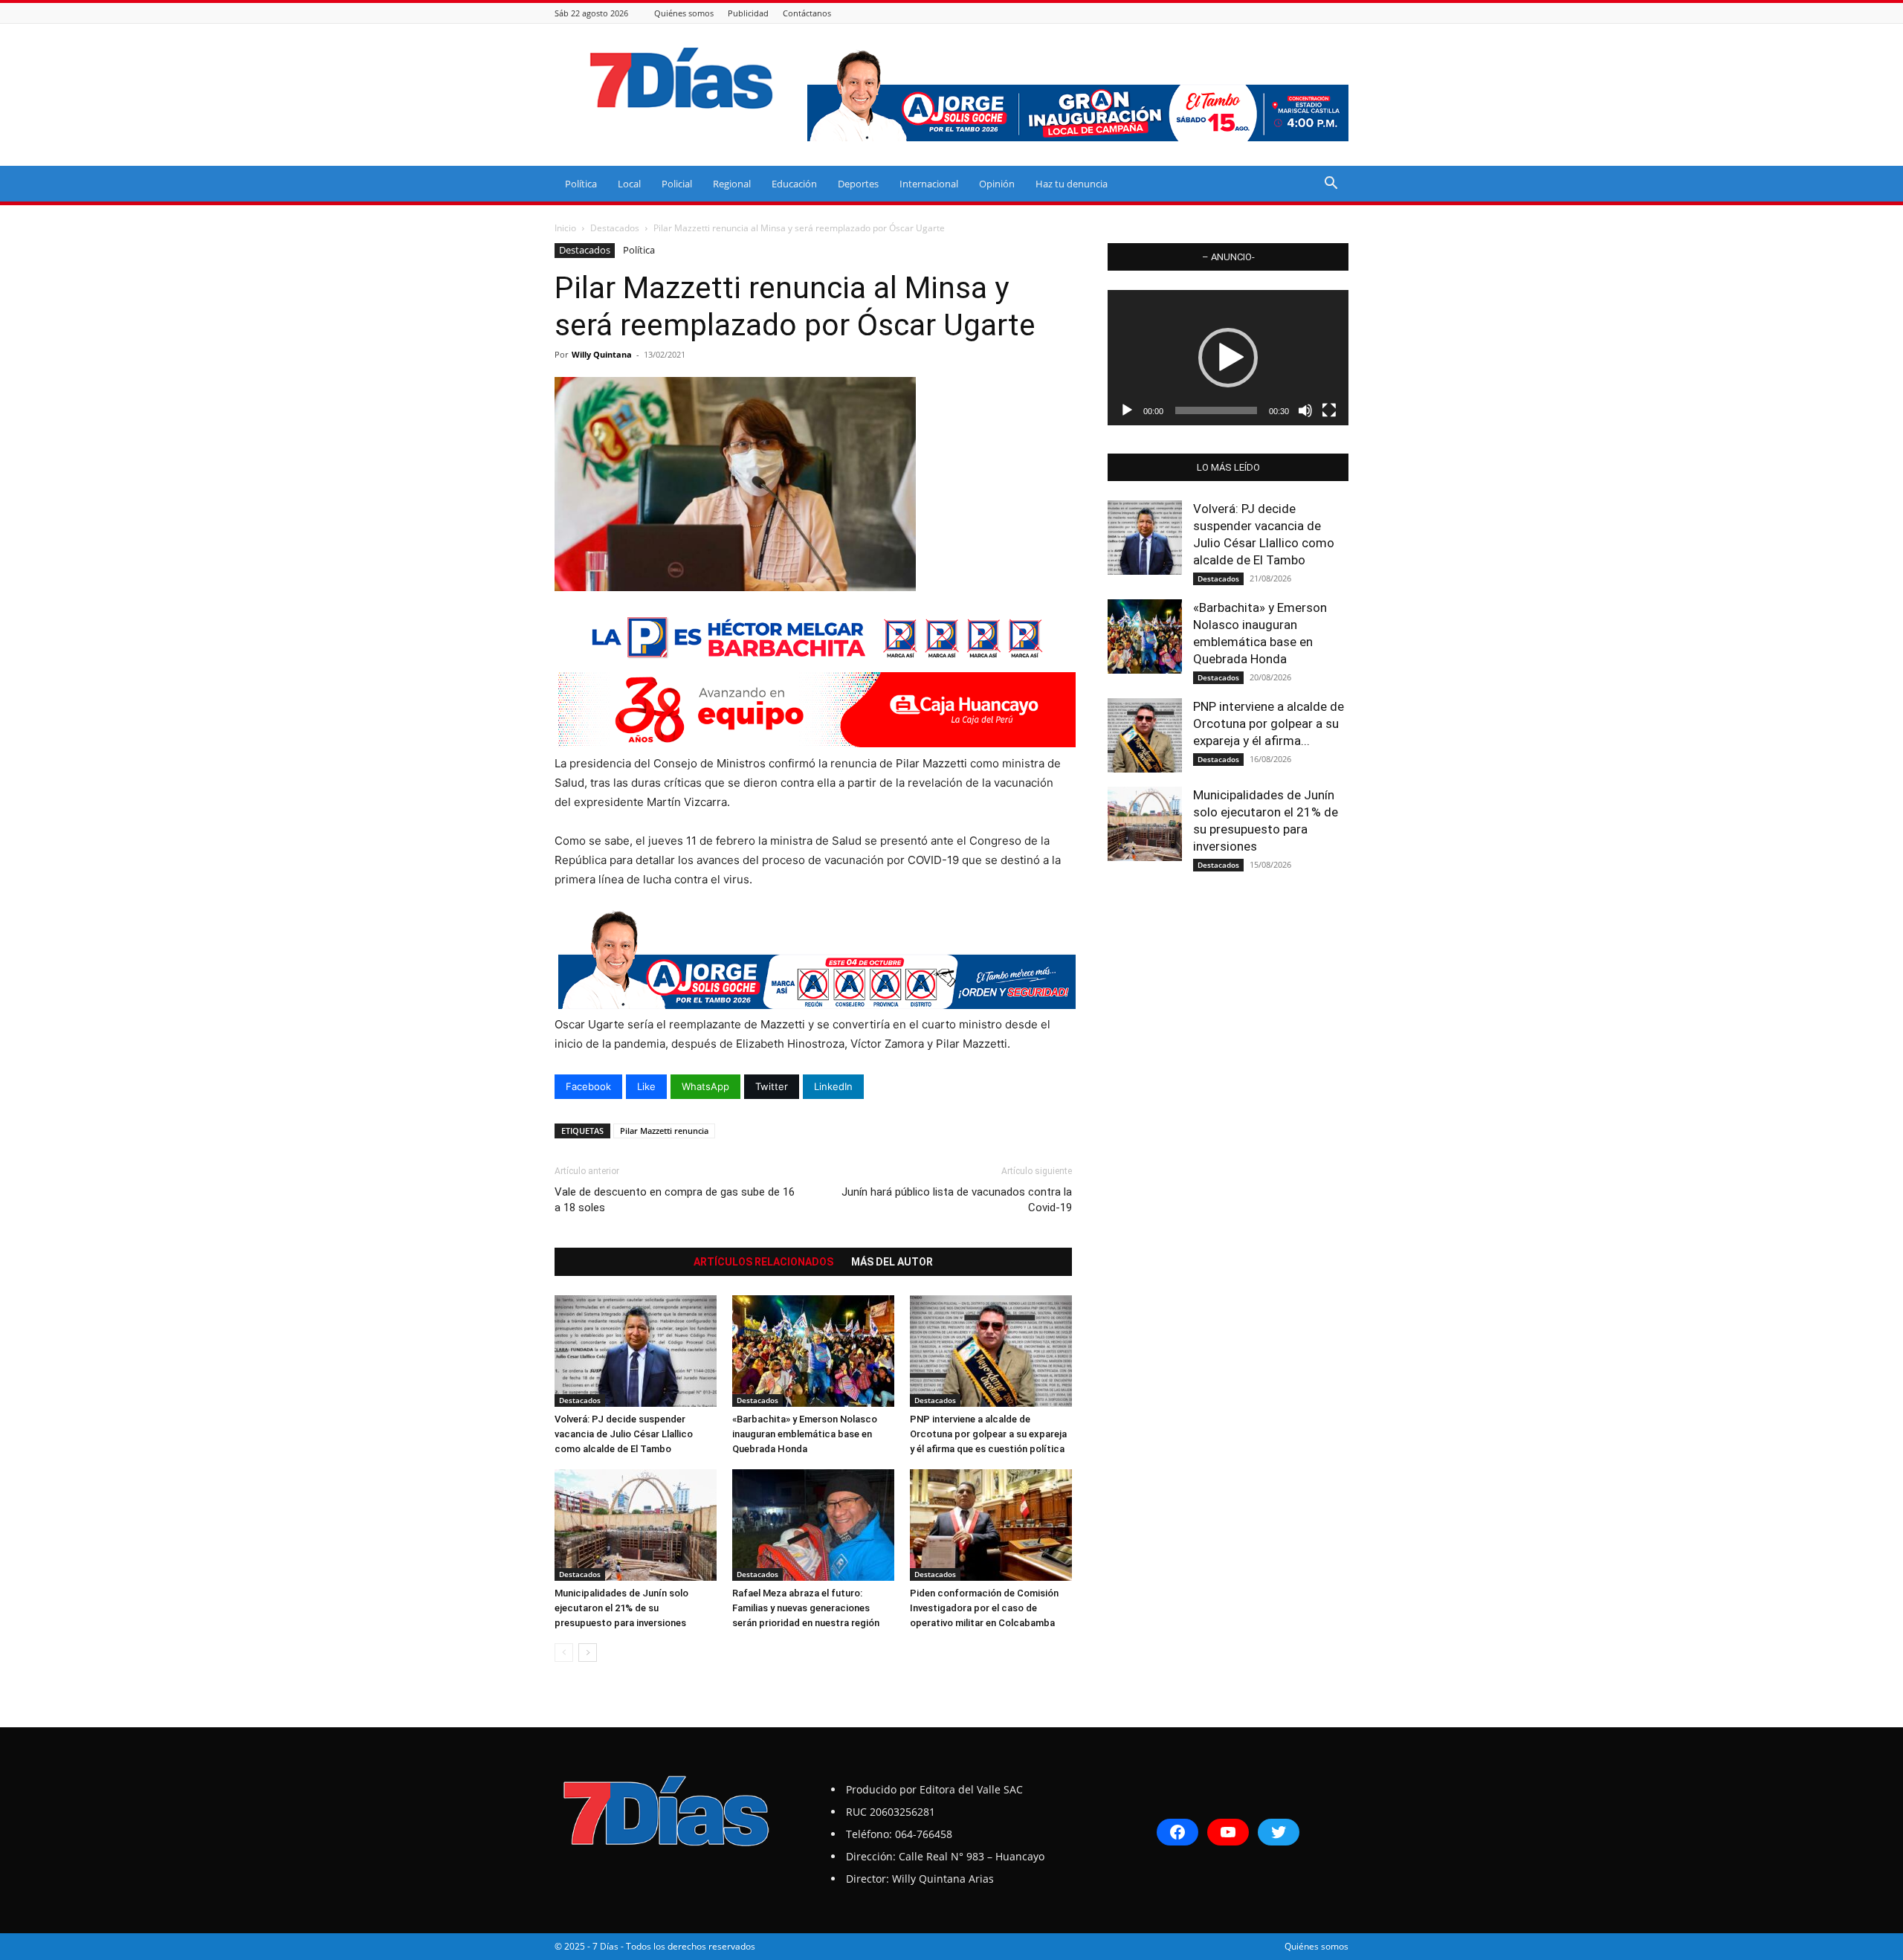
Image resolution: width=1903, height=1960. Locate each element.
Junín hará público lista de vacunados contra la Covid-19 (957, 1200)
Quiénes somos (684, 13)
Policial (677, 184)
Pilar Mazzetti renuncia (664, 1131)
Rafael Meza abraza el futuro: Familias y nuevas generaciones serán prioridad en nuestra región (806, 1608)
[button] (1331, 185)
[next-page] (588, 1653)
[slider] (1216, 410)
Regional (732, 184)
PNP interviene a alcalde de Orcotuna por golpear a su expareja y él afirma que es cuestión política (988, 1434)
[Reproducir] (1127, 410)
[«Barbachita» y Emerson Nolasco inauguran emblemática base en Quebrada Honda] (813, 1351)
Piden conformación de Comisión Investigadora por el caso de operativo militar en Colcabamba (984, 1608)
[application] (1228, 358)
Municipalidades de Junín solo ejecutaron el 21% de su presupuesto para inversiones (621, 1608)
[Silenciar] (1305, 410)
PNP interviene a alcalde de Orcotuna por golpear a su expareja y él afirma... (1269, 723)
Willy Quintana (602, 354)
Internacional (929, 184)
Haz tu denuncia (1072, 184)
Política (581, 184)
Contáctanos (807, 13)
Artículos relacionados (763, 1262)
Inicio (565, 228)
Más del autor (892, 1262)
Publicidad (748, 13)
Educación (794, 184)
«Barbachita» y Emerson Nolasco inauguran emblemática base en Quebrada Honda (805, 1434)
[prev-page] (564, 1653)
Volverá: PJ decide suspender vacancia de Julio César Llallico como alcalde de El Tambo (624, 1434)
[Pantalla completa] (1329, 410)
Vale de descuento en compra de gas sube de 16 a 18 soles (675, 1200)
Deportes (858, 184)
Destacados (615, 228)
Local (629, 184)
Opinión (997, 184)
